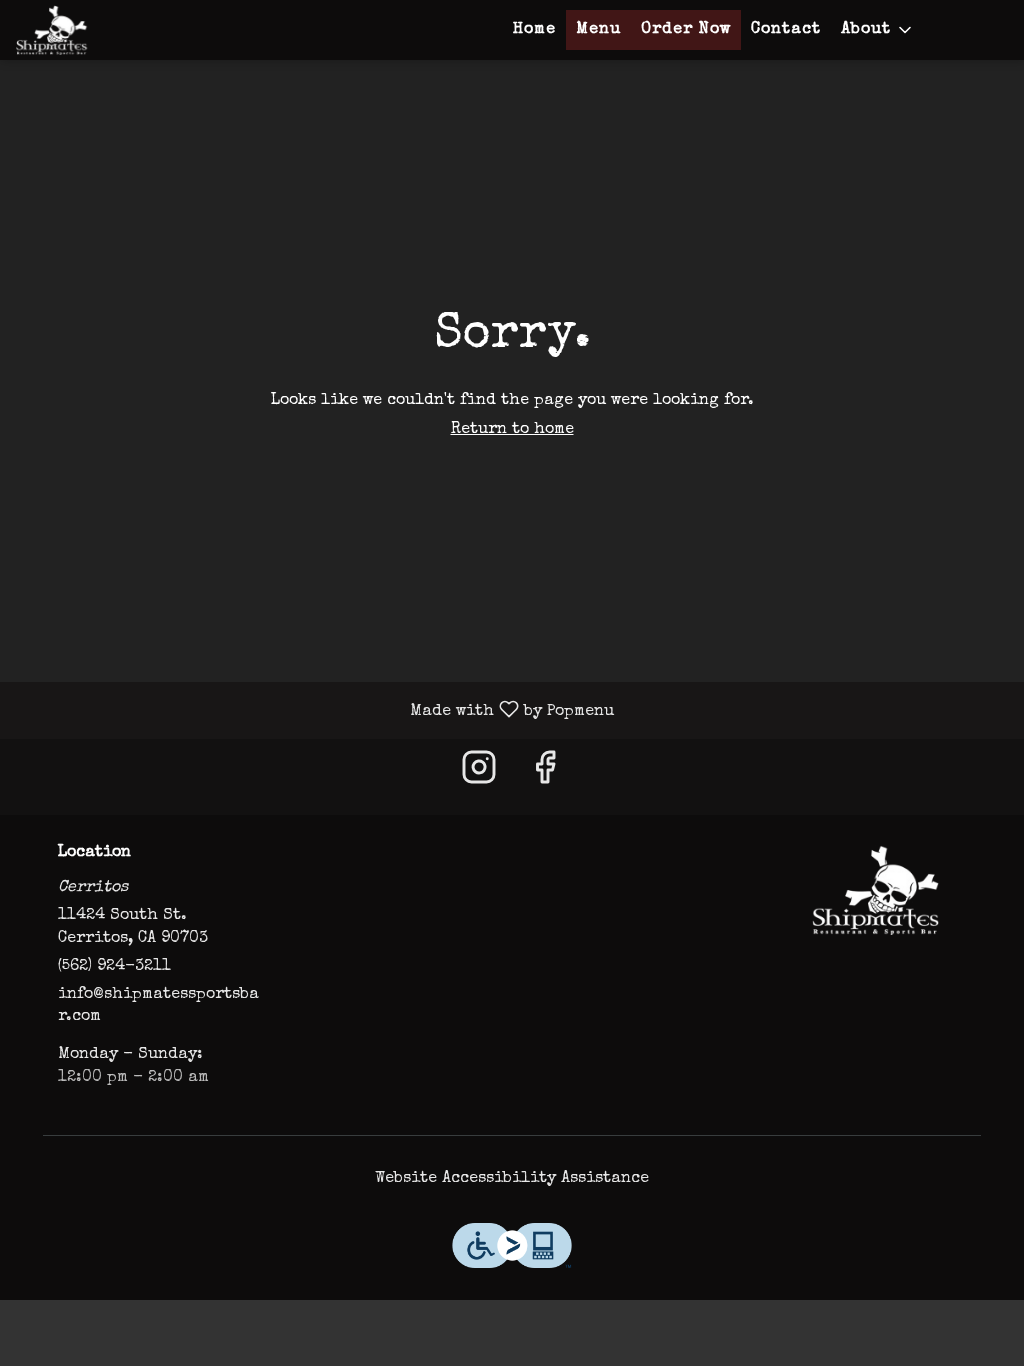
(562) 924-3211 (114, 967)
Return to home (512, 430)
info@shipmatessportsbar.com (158, 1006)
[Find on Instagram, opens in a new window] (479, 776)
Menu (598, 30)
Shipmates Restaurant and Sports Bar (875, 890)
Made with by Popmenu (314, 710)
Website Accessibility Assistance (512, 1179)
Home (534, 30)
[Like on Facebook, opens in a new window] (545, 776)
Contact (786, 30)
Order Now (686, 30)
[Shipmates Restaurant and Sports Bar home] (106, 30)
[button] (878, 30)
